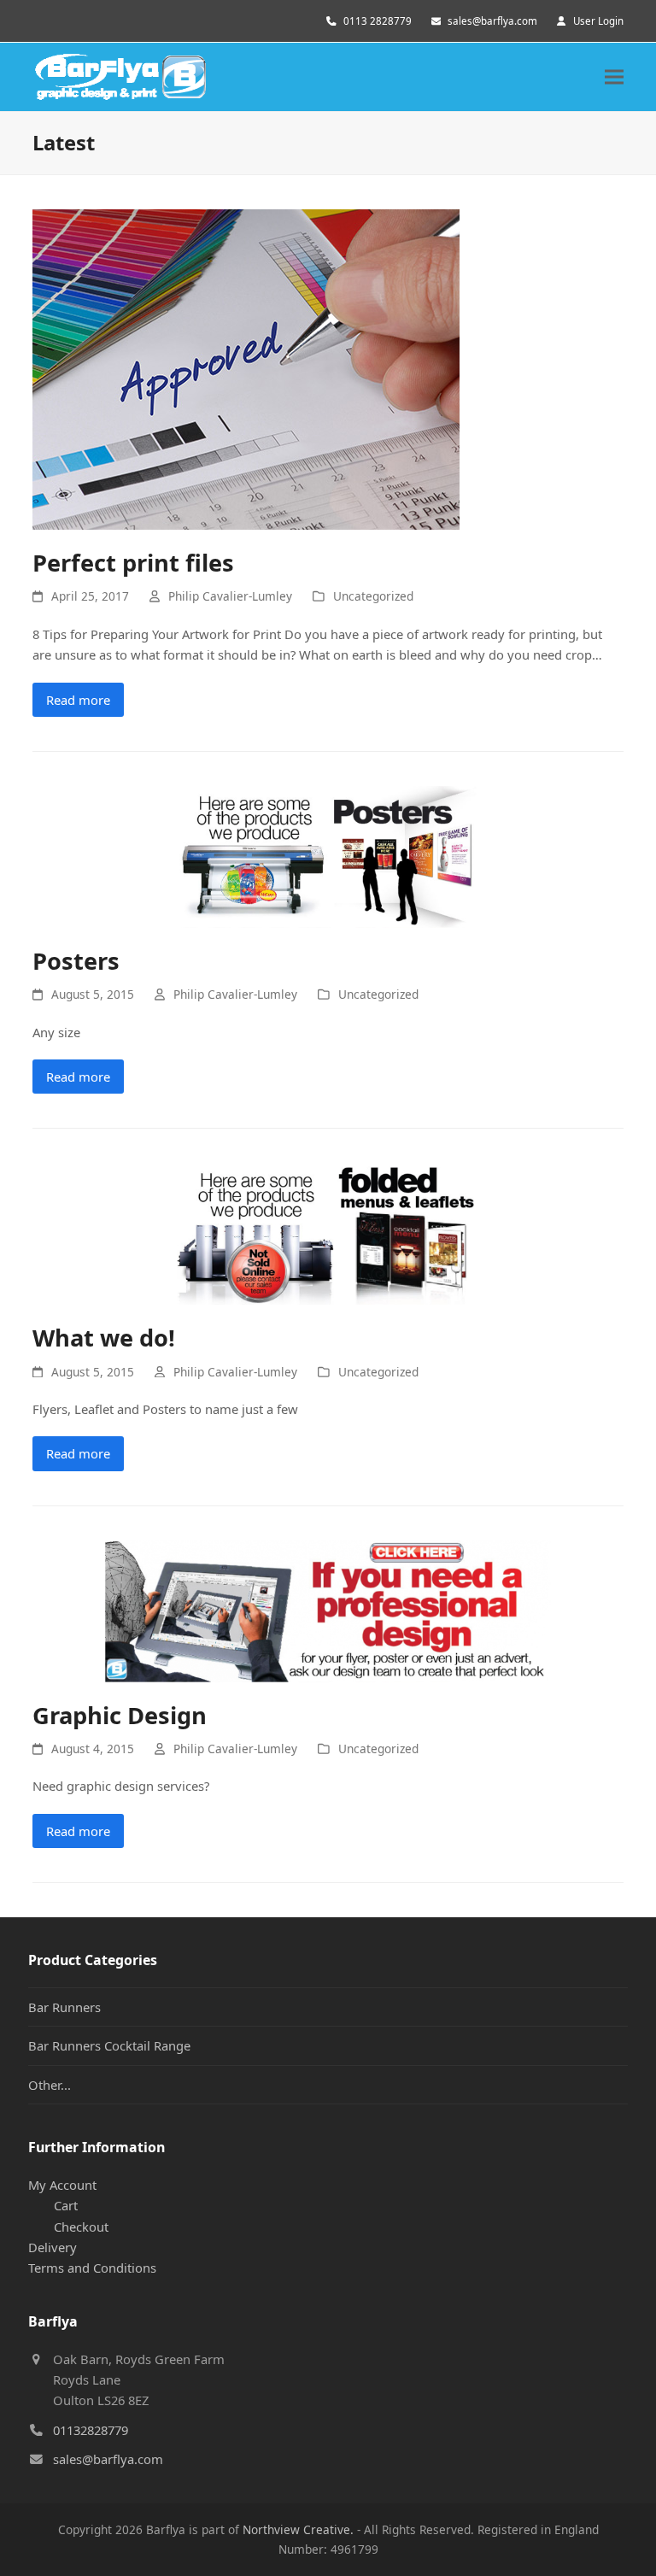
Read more (78, 700)
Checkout (81, 2227)
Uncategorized (373, 596)
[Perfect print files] (246, 367)
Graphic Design (120, 1715)
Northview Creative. (298, 2529)
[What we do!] (328, 1232)
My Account (62, 2185)
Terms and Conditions (92, 2268)
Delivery (53, 2247)
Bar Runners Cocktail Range (109, 2045)
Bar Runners (64, 2007)
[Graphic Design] (328, 1610)
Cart (66, 2205)
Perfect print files (133, 563)
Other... (50, 2085)
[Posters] (328, 855)
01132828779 (91, 2430)
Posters (76, 961)
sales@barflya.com (492, 21)
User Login (598, 21)
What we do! (104, 1338)
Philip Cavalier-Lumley (230, 596)
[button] (614, 77)
